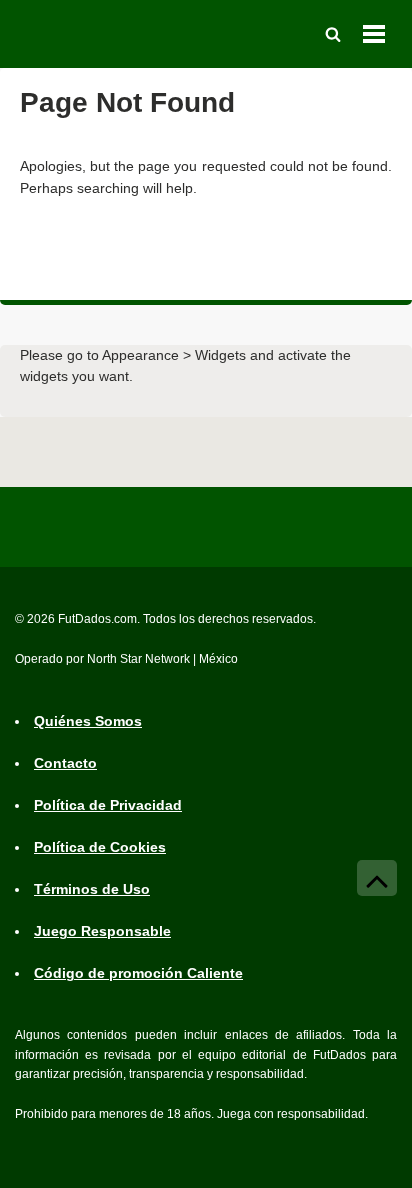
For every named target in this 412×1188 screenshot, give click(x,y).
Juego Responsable (102, 931)
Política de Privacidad (108, 805)
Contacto (65, 763)
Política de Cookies (100, 847)
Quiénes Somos (88, 721)
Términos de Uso (92, 889)
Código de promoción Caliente (138, 973)
